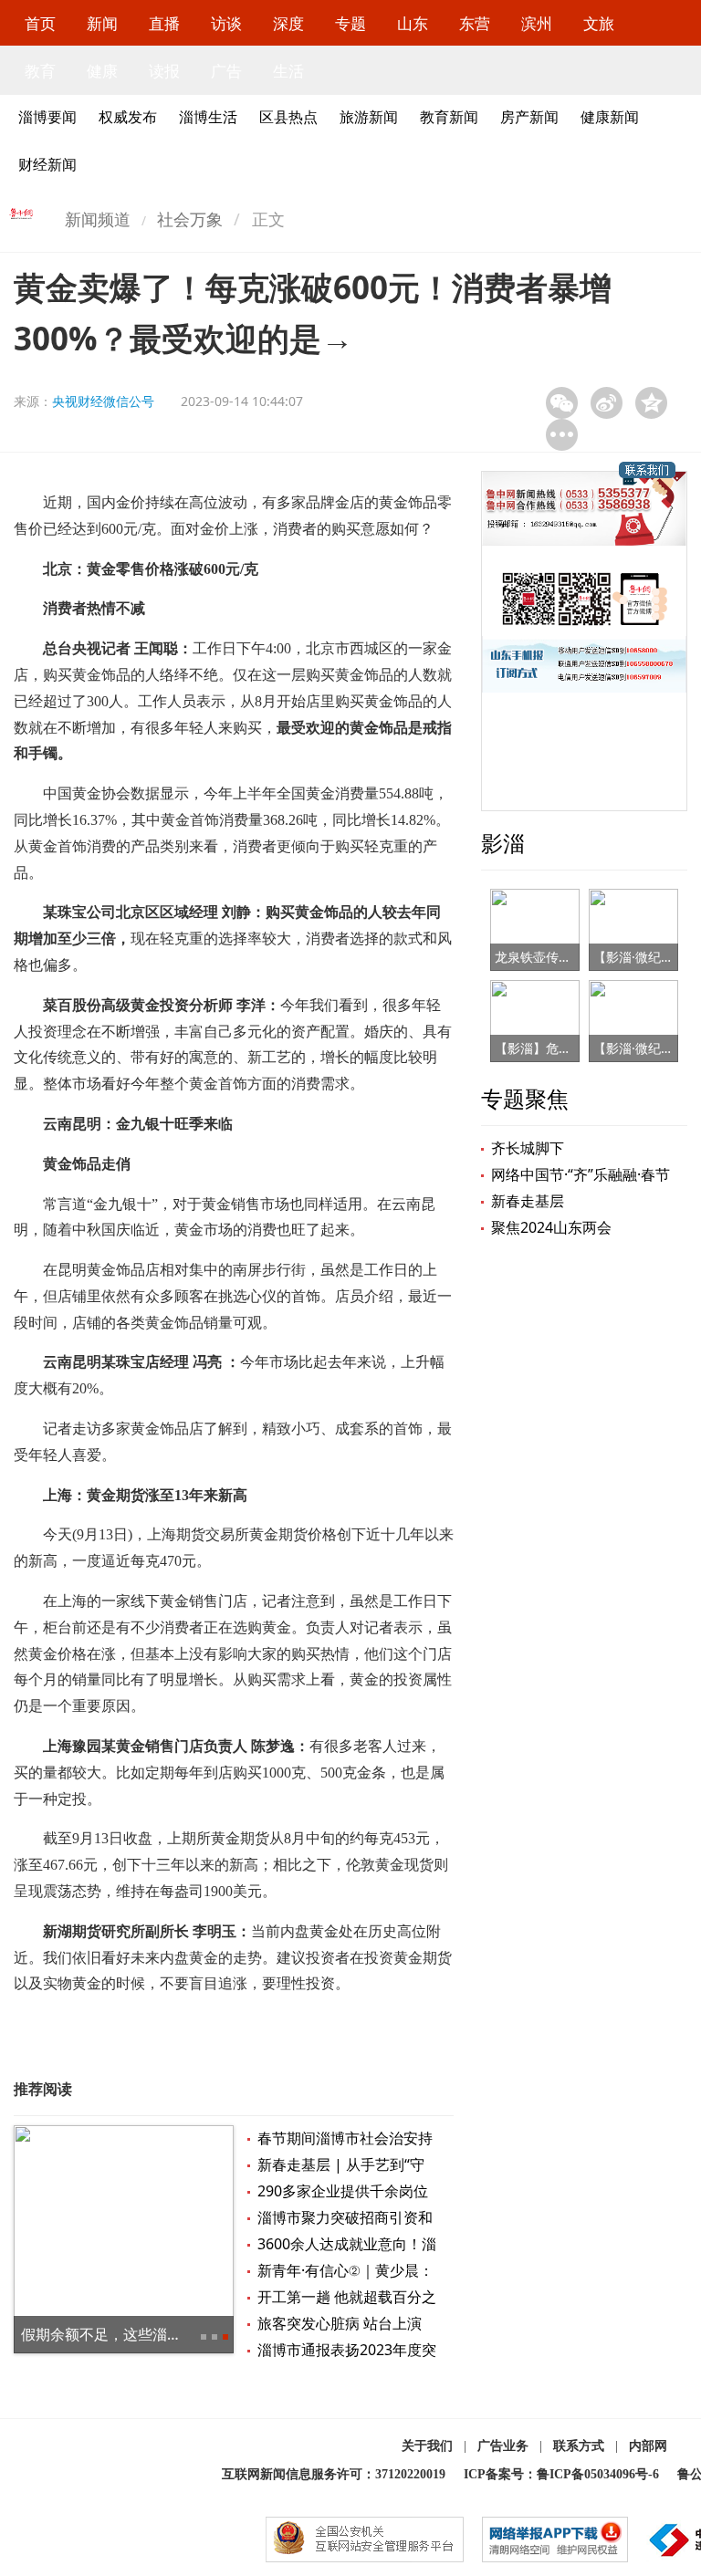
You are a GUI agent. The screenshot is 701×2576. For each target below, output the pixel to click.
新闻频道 (98, 219)
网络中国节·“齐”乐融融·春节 (581, 1174)
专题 (350, 23)
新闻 (102, 23)
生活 (288, 71)
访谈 (226, 23)
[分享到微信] (562, 403)
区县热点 (288, 117)
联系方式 (579, 2446)
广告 (226, 71)
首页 (40, 23)
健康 (102, 71)
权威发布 (128, 117)
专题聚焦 (525, 1098)
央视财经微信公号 (103, 401)
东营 (475, 23)
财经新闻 (47, 164)
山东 (413, 23)
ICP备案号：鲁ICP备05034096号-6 (561, 2474)
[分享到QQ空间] (651, 403)
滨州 (537, 23)
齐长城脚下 (528, 1148)
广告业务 (503, 2446)
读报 (164, 71)
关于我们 (427, 2446)
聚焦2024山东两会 (551, 1227)
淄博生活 (208, 117)
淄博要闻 (47, 117)
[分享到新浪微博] (607, 403)
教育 (40, 71)
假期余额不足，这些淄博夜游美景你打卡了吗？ (174, 2334)
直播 (164, 23)
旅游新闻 (369, 117)
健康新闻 (610, 117)
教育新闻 (449, 117)
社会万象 (190, 219)
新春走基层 (528, 1201)
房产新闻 (529, 117)
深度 (288, 23)
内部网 (648, 2446)
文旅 (599, 23)
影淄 (503, 843)
